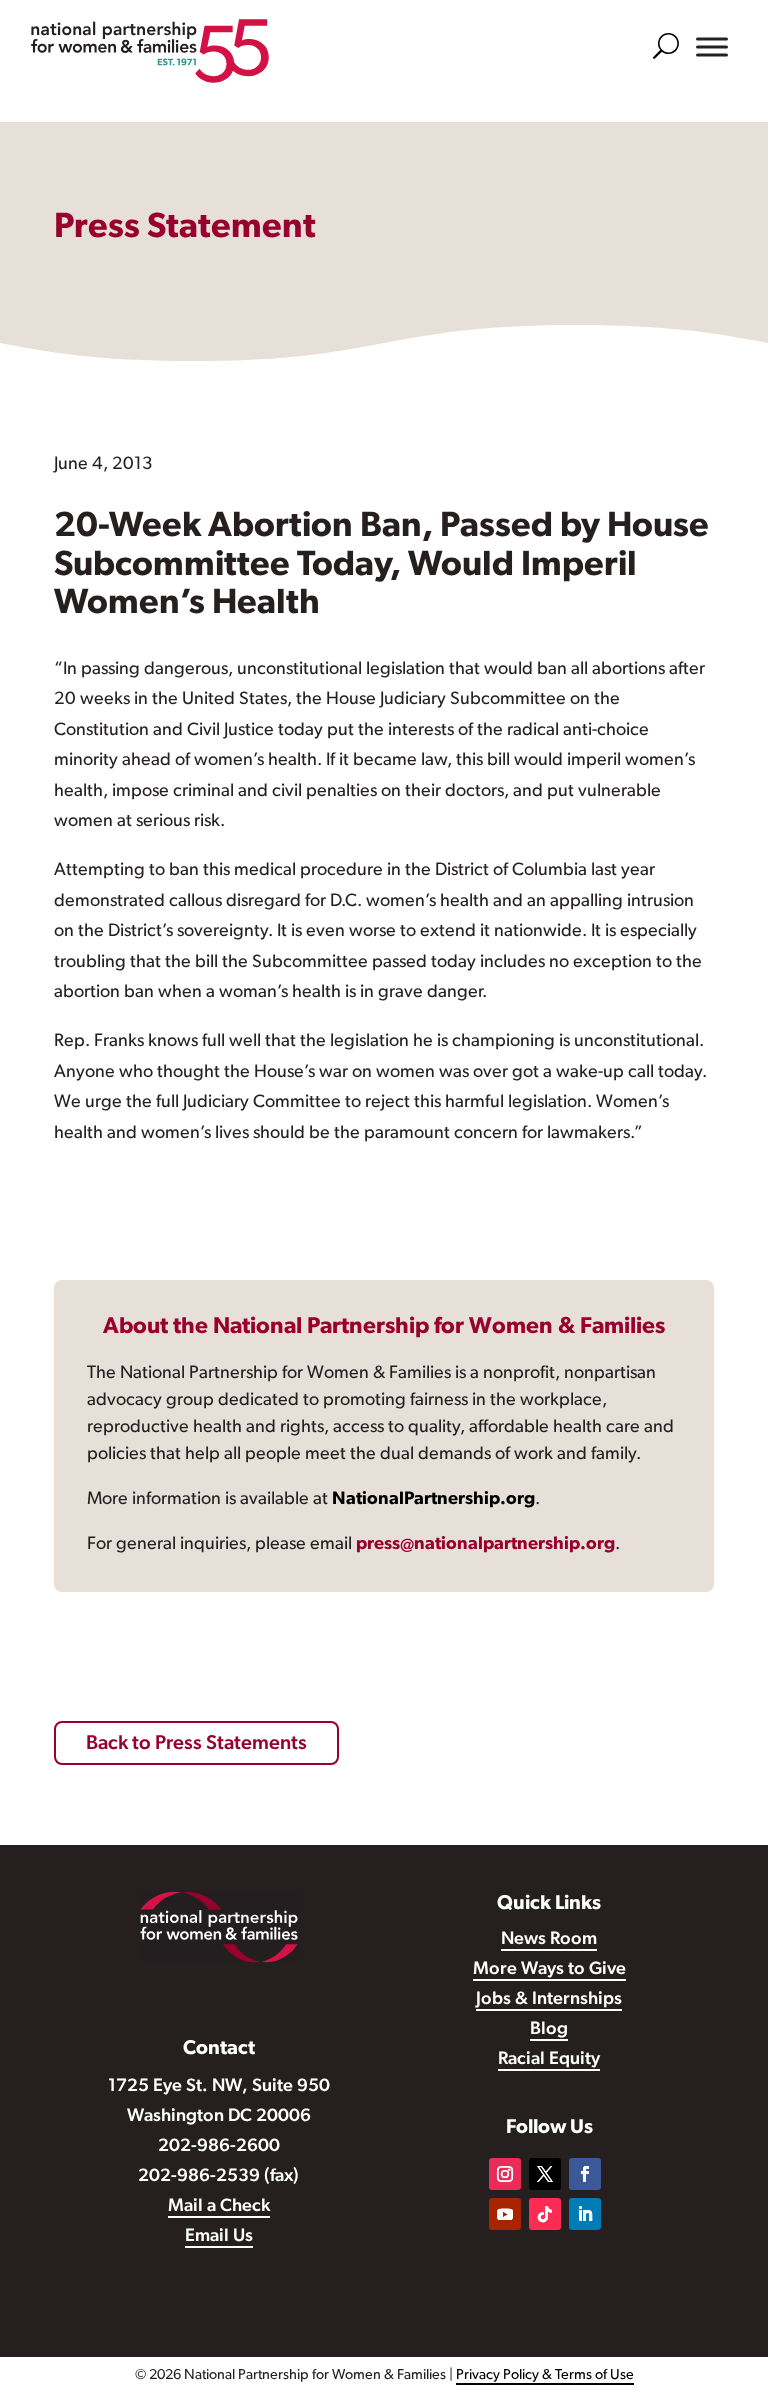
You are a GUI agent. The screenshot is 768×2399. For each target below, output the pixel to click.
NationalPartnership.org (433, 1500)
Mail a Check (219, 2207)
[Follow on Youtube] (505, 2214)
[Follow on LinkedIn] (585, 2214)
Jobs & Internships (549, 2000)
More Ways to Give (549, 1970)
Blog (549, 2030)
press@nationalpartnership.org (485, 1545)
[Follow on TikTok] (545, 2214)
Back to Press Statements (196, 1744)
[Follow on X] (545, 2174)
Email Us (219, 2237)
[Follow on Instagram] (505, 2174)
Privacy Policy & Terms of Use (545, 2375)
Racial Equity (549, 2060)
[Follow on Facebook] (585, 2174)
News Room (549, 1940)
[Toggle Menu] (712, 47)
